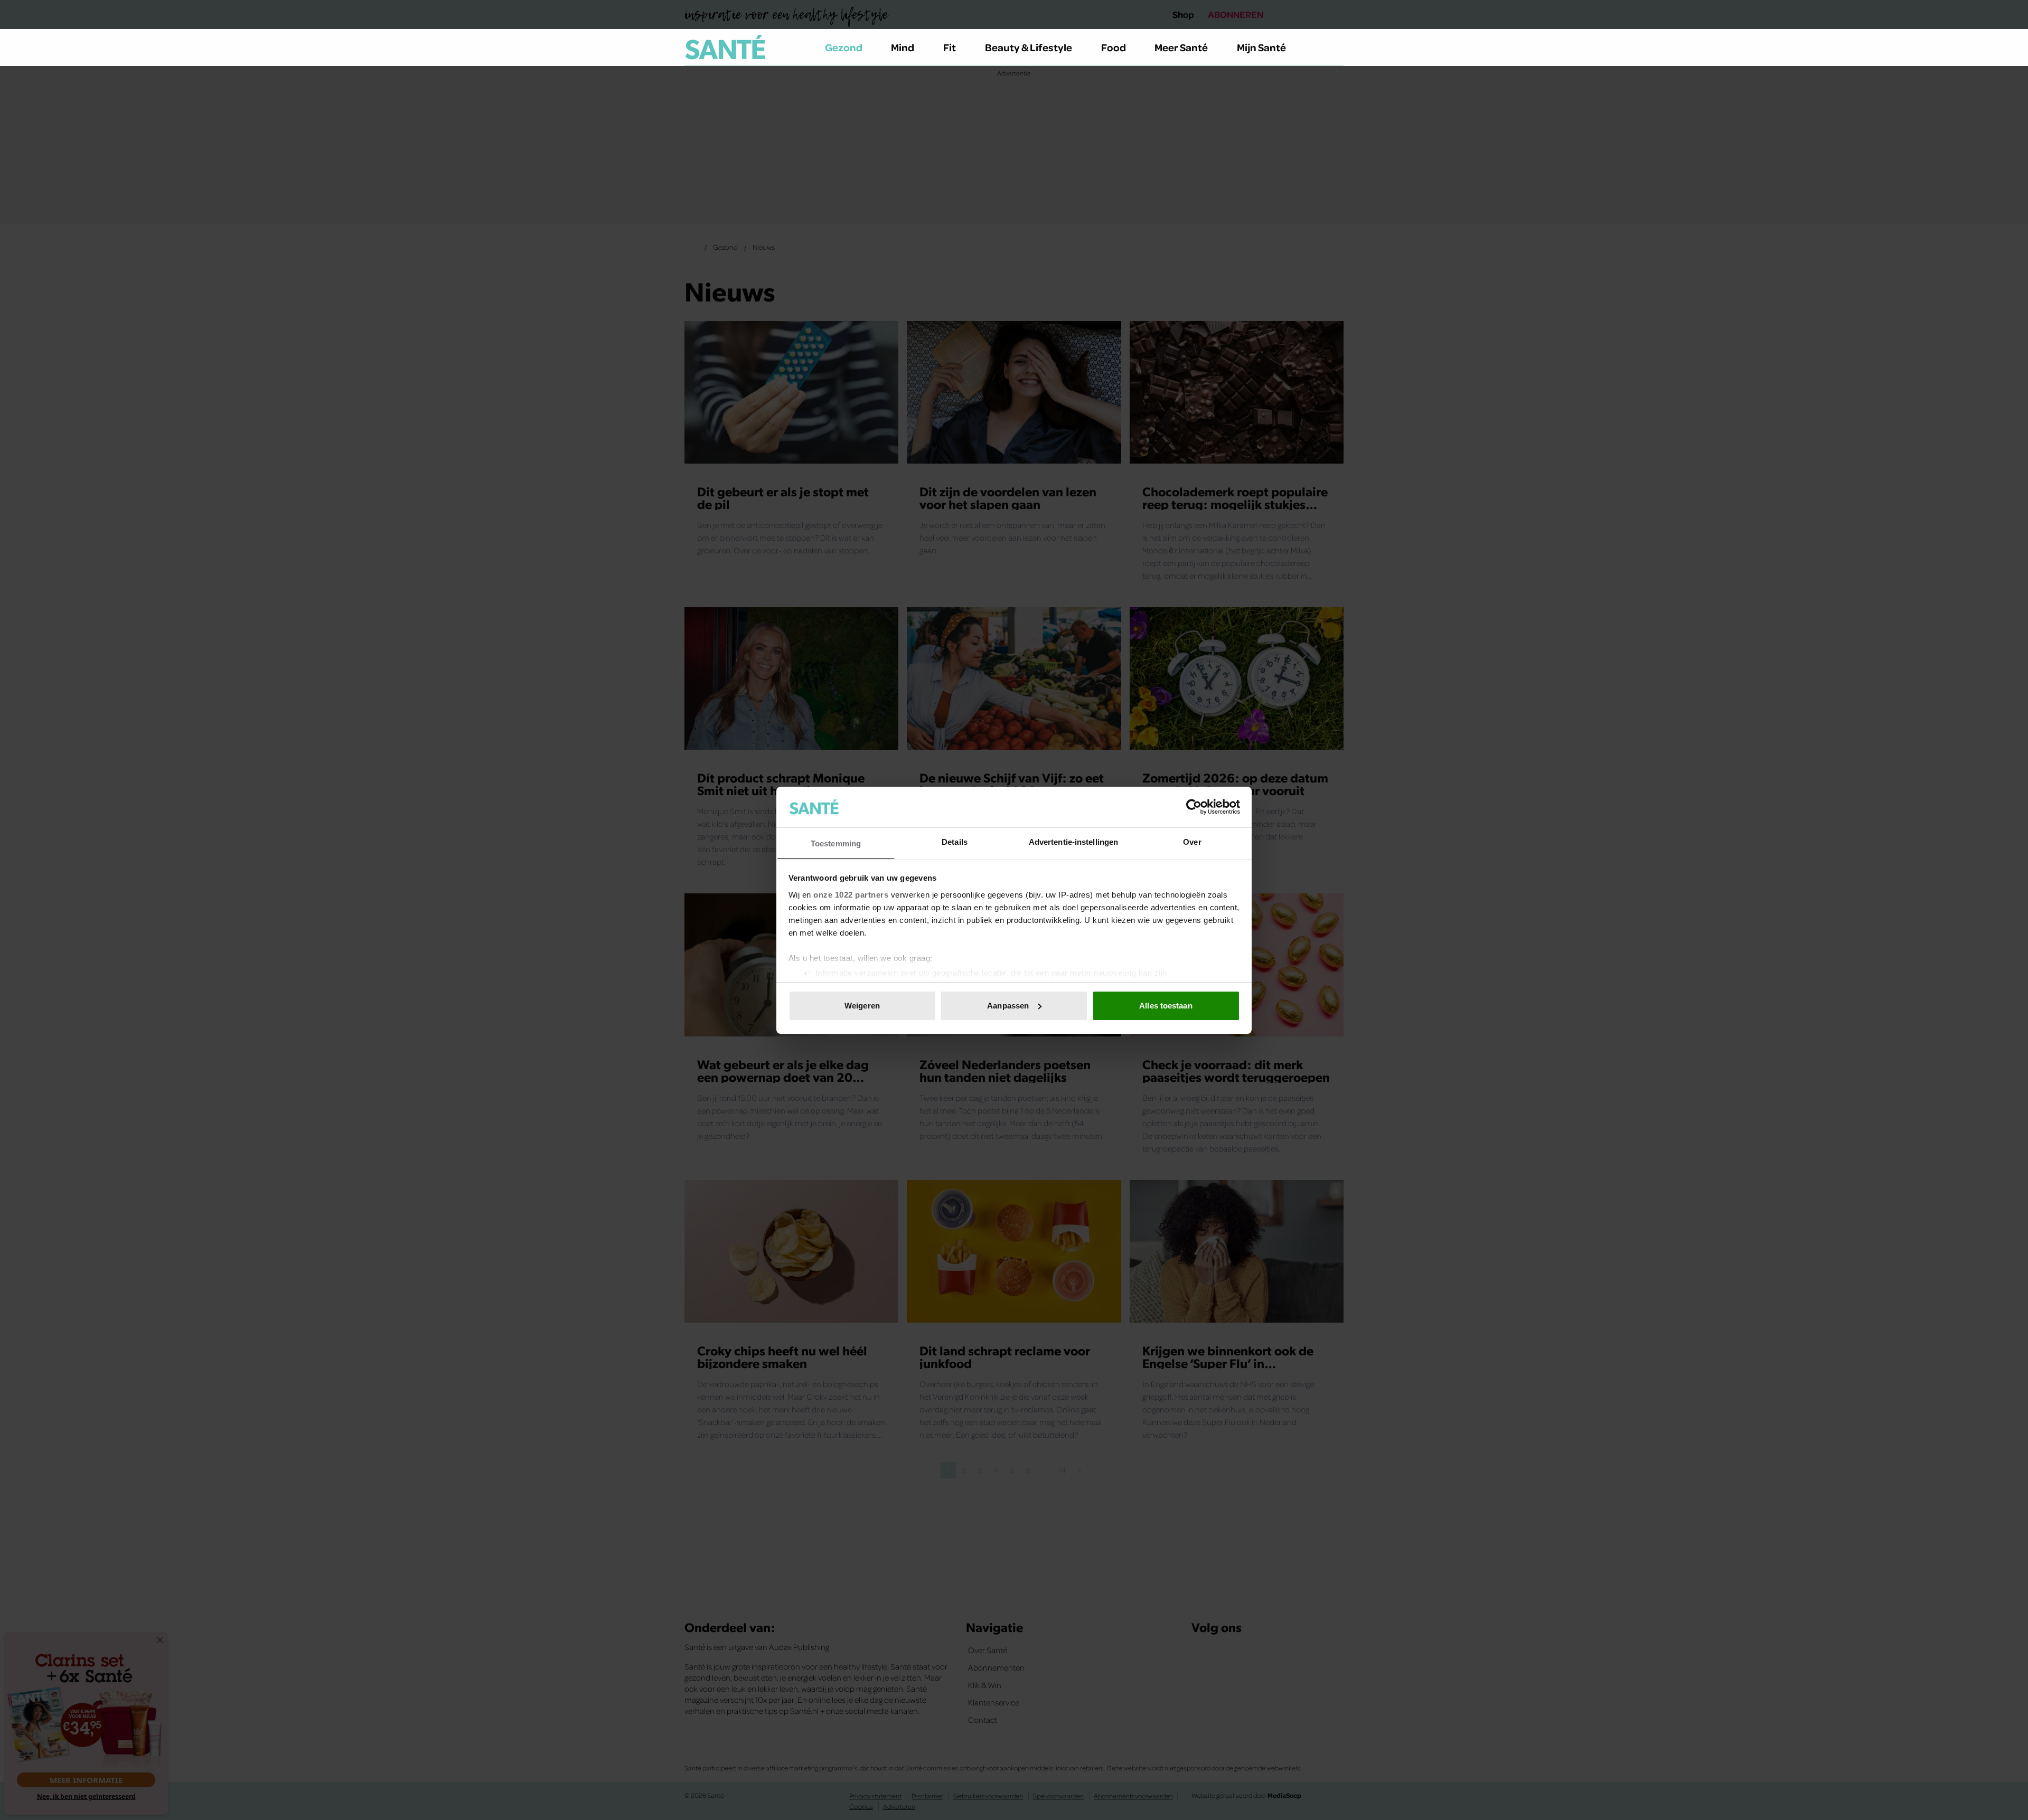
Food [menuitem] (1114, 47)
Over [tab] (1192, 841)
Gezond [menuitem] (844, 47)
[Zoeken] (1335, 48)
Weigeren (862, 1006)
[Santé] (725, 47)
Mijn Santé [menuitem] (1261, 47)
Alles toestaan (1166, 1006)
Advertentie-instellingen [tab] (1073, 841)
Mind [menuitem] (903, 47)
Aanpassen (1008, 1006)
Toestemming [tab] (836, 843)
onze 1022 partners (851, 894)
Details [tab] (955, 841)
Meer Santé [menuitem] (1181, 47)
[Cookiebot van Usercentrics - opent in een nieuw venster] (1194, 807)
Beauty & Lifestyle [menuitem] (1029, 47)
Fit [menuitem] (950, 47)
